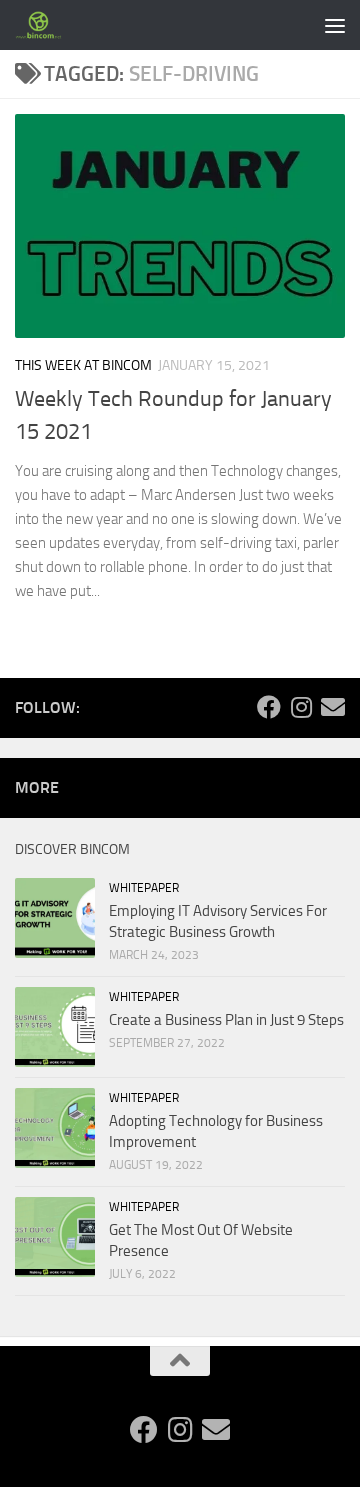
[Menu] (335, 25)
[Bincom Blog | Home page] (47, 25)
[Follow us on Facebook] (269, 707)
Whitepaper (144, 888)
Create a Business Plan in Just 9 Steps (226, 1020)
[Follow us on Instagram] (301, 707)
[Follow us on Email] (333, 707)
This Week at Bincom (83, 365)
